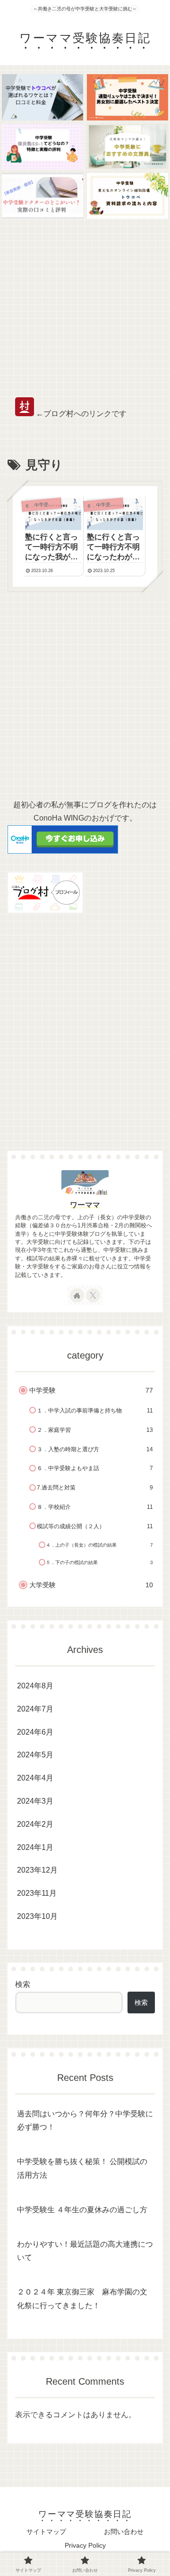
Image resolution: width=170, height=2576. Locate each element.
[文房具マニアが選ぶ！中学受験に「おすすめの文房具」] (128, 147)
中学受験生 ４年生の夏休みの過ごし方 (82, 2210)
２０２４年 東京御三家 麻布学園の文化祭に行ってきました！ (82, 2299)
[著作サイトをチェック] (77, 1295)
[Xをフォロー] (93, 1295)
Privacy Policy (85, 2545)
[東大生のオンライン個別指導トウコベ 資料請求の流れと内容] (128, 196)
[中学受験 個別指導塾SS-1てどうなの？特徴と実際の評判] (43, 147)
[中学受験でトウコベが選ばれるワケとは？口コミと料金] (43, 97)
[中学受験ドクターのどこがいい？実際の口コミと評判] (43, 196)
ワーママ (85, 1205)
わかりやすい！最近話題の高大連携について (85, 2251)
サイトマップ (46, 2532)
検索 (23, 1984)
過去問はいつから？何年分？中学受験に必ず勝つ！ (85, 2121)
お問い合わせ (124, 2532)
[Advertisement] (85, 308)
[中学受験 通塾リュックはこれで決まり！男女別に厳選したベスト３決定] (128, 97)
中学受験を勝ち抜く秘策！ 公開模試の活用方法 (82, 2168)
